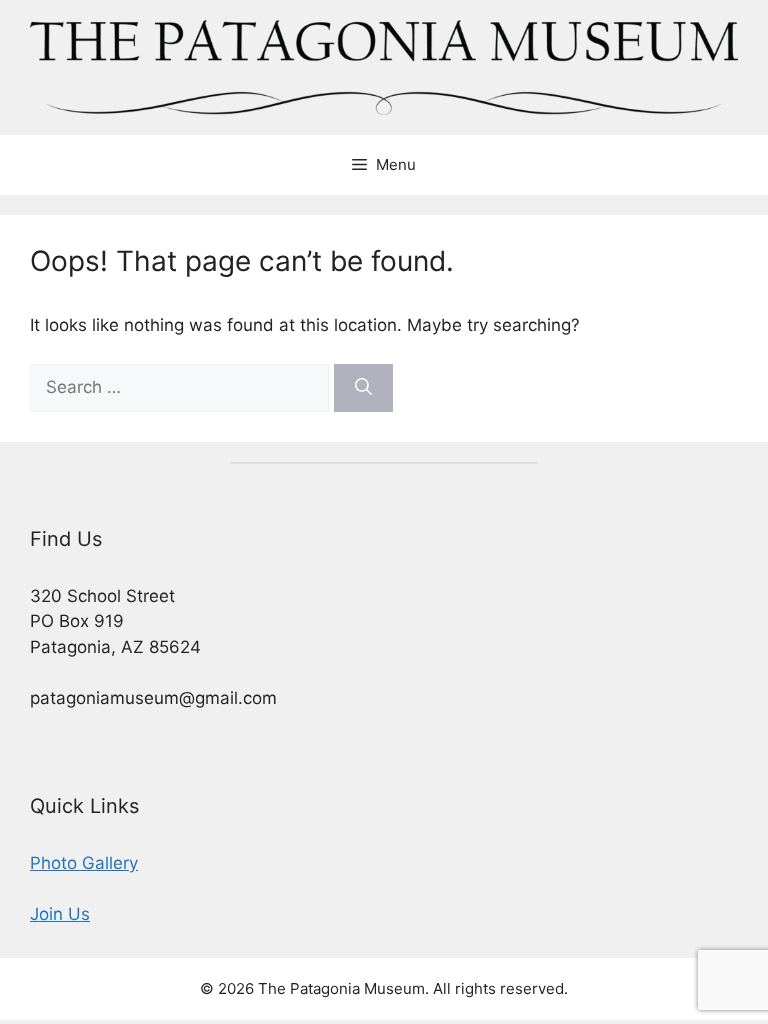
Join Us (60, 914)
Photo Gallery (84, 863)
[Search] (363, 388)
